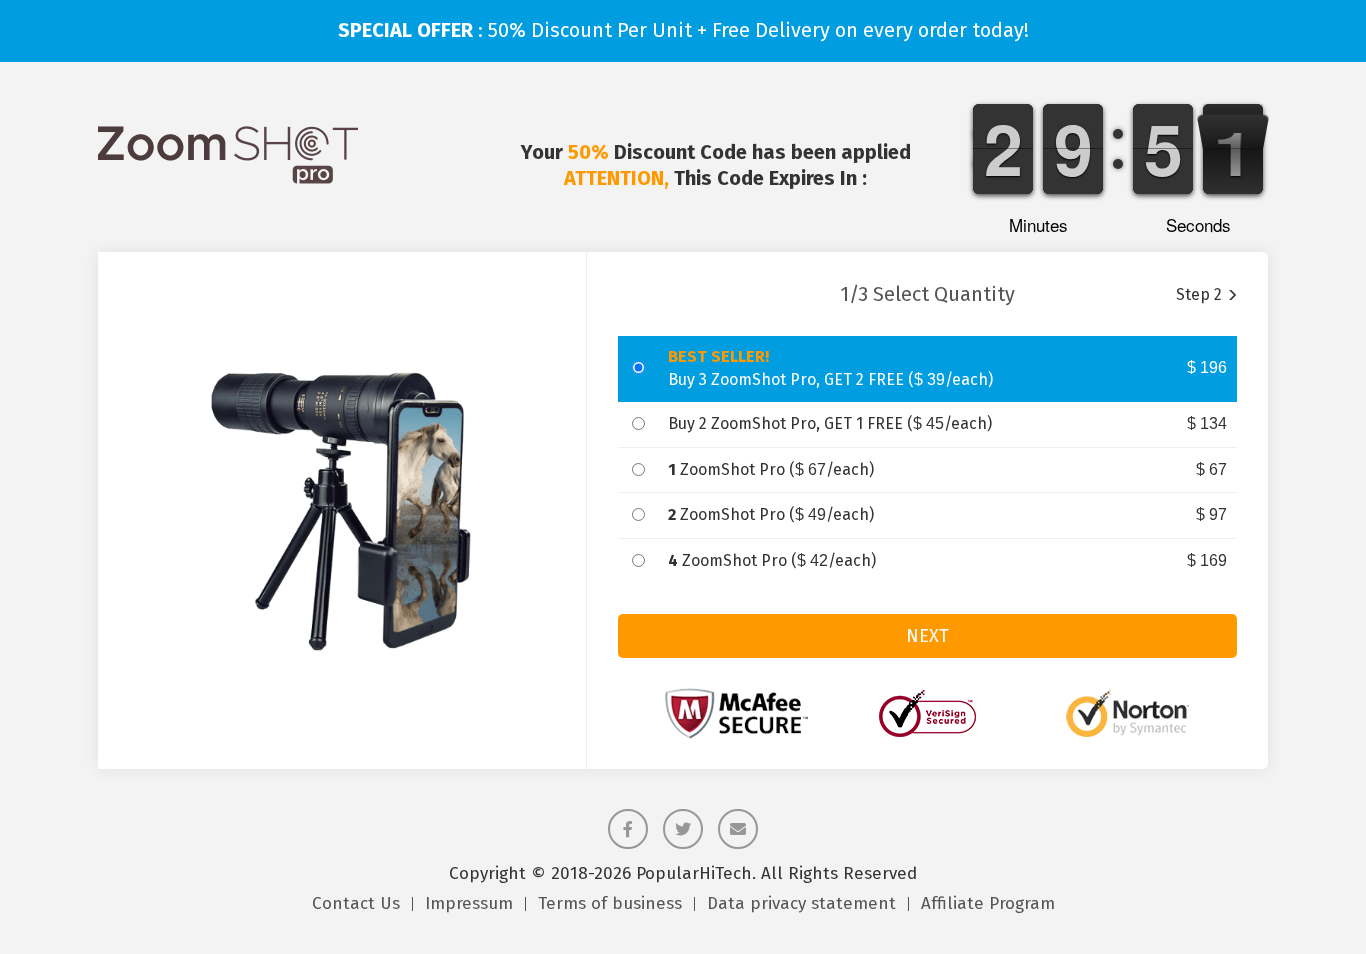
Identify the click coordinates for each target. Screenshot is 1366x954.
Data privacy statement (801, 904)
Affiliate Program (988, 904)
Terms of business (610, 904)
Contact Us (356, 904)
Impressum (469, 904)
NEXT (927, 636)
